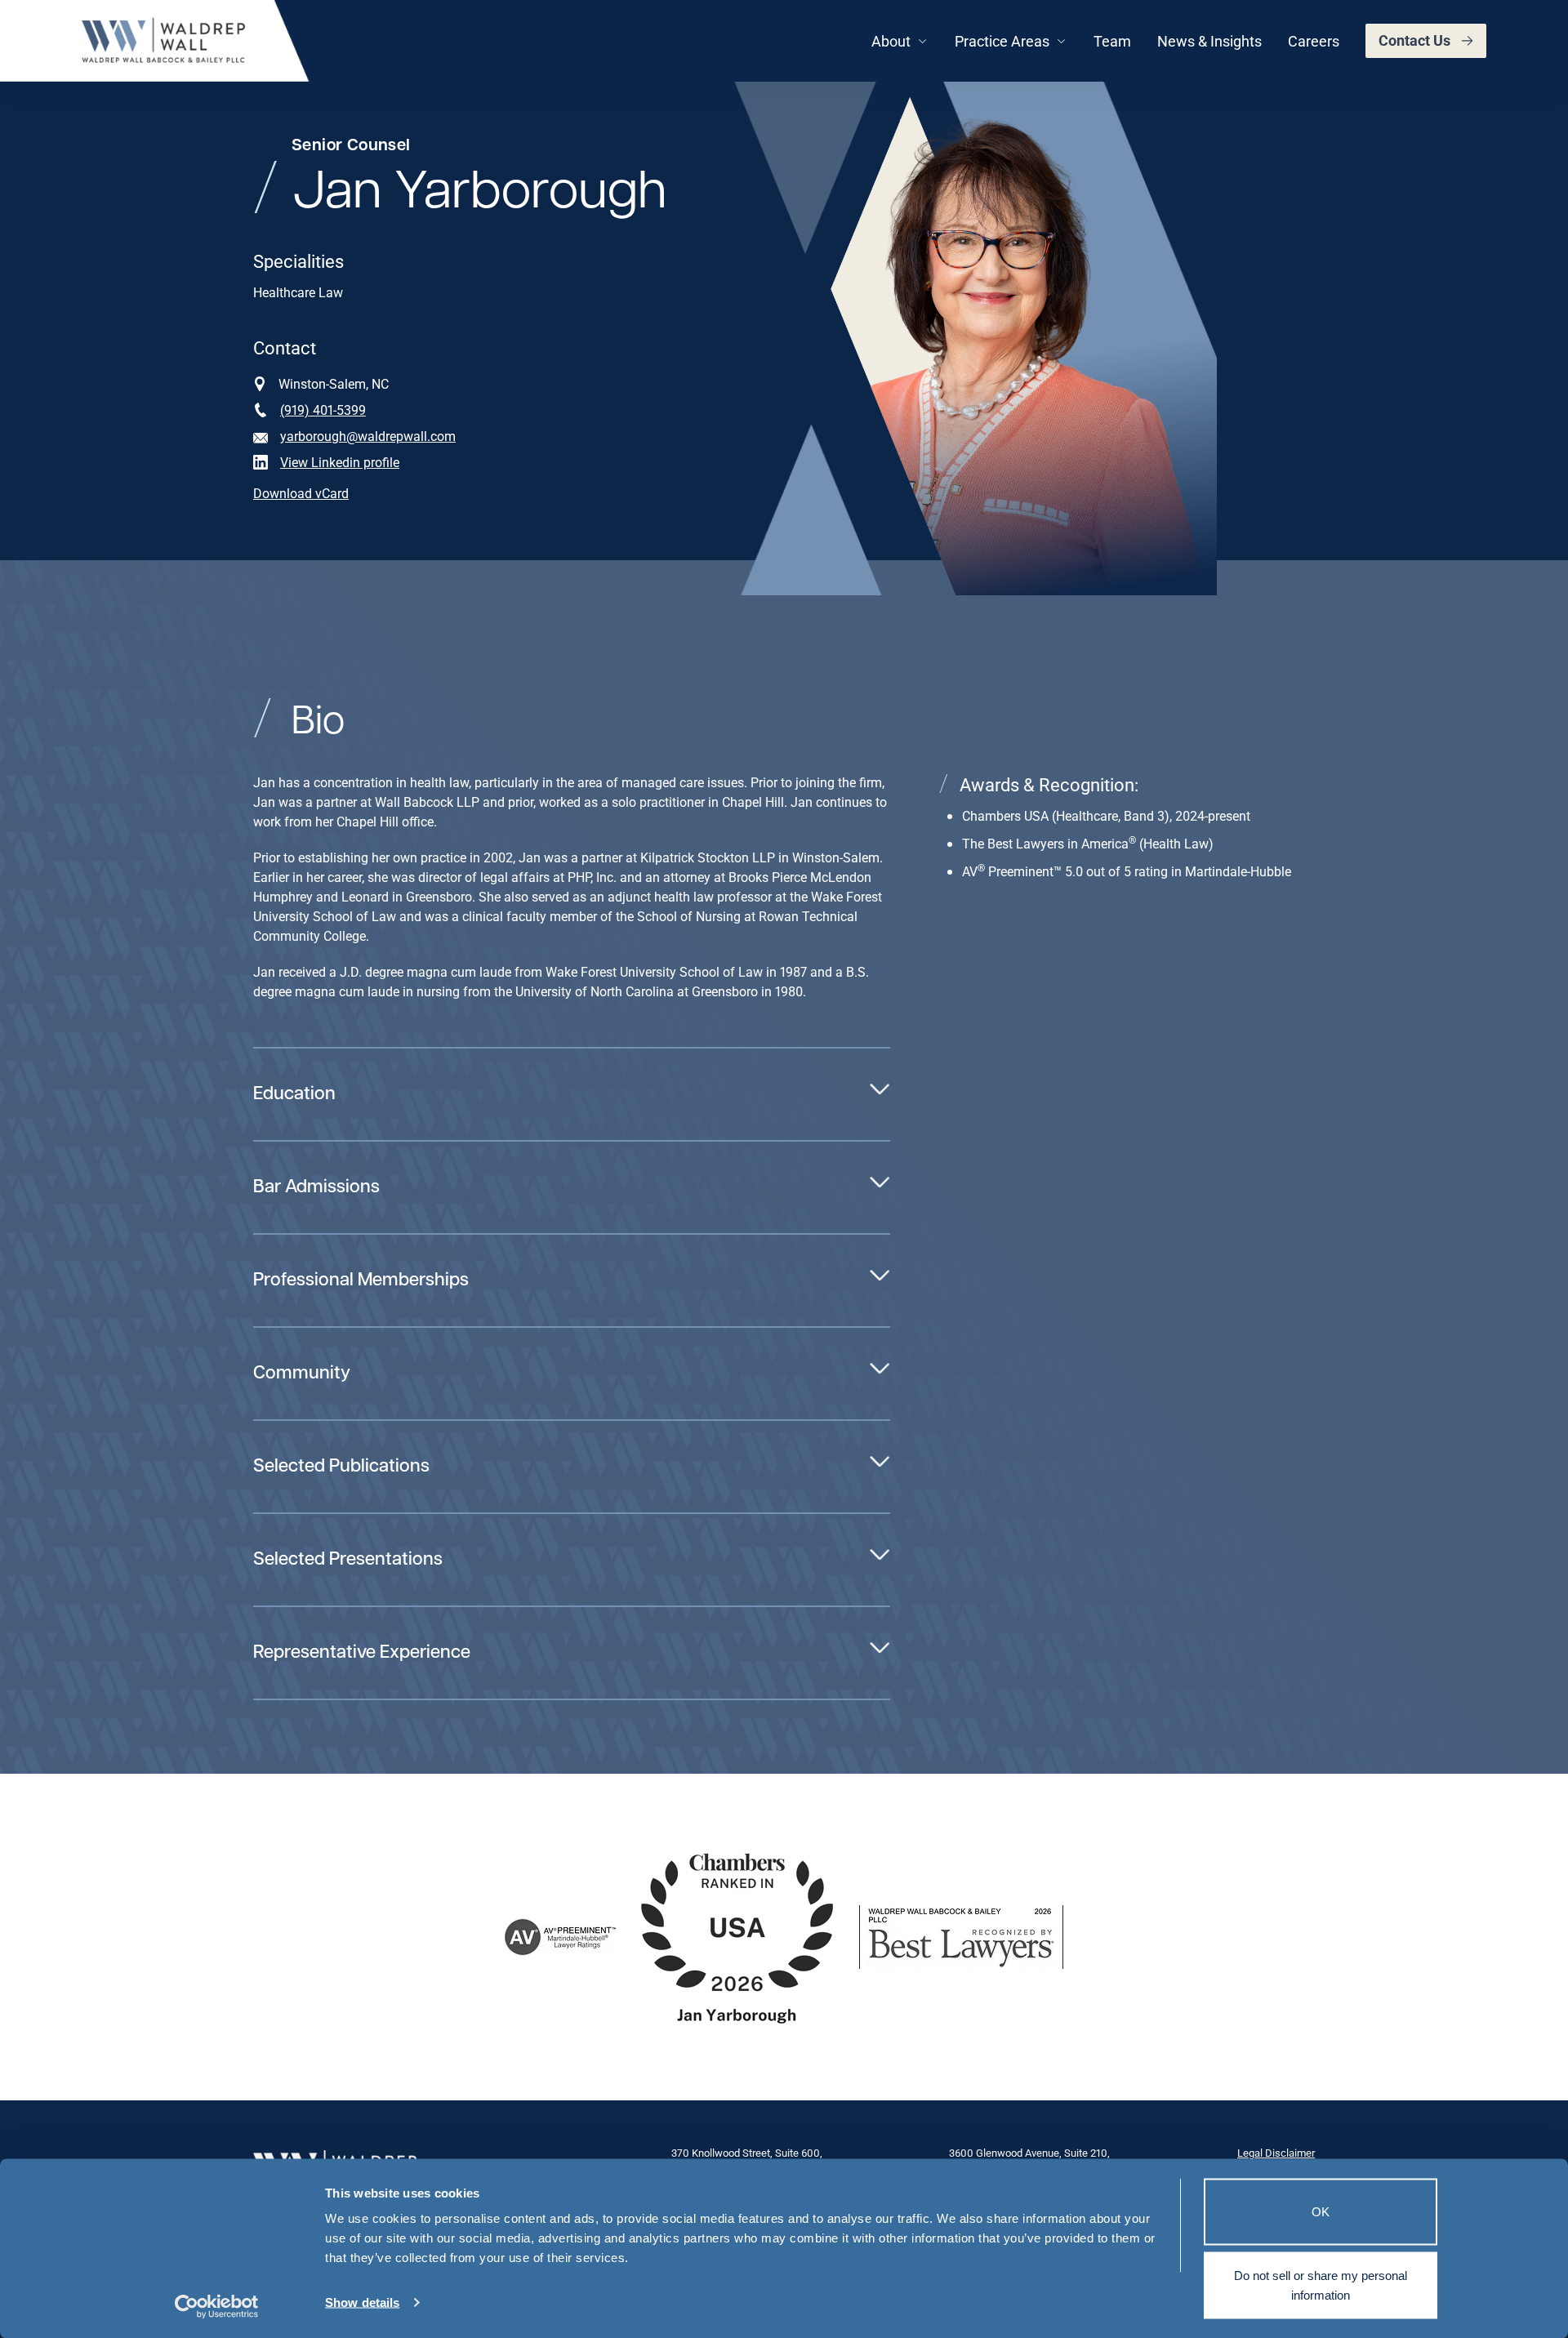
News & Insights (1209, 41)
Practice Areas (1002, 41)
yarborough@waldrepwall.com (368, 436)
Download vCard (301, 493)
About (891, 41)
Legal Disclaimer (1276, 2153)
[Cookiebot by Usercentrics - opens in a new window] (217, 2306)
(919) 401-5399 (323, 410)
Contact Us (1414, 40)
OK (1321, 2212)
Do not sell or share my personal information (1321, 2285)
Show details (362, 2302)
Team (1112, 41)
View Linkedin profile (340, 462)
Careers (1314, 41)
